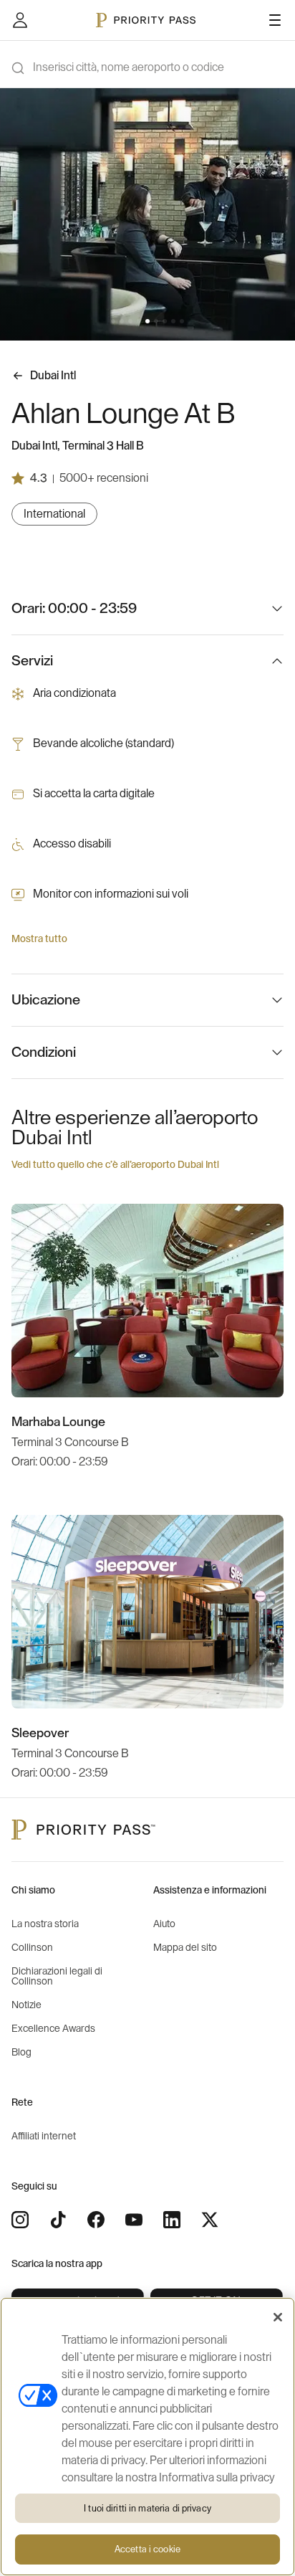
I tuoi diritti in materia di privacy (147, 2508)
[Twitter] (210, 2220)
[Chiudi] (278, 2317)
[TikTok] (58, 2220)
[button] (113, 321)
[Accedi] (20, 20)
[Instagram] (20, 2220)
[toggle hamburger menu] (275, 20)
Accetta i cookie (147, 2549)
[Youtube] (134, 2220)
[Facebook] (96, 2220)
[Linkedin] (172, 2220)
